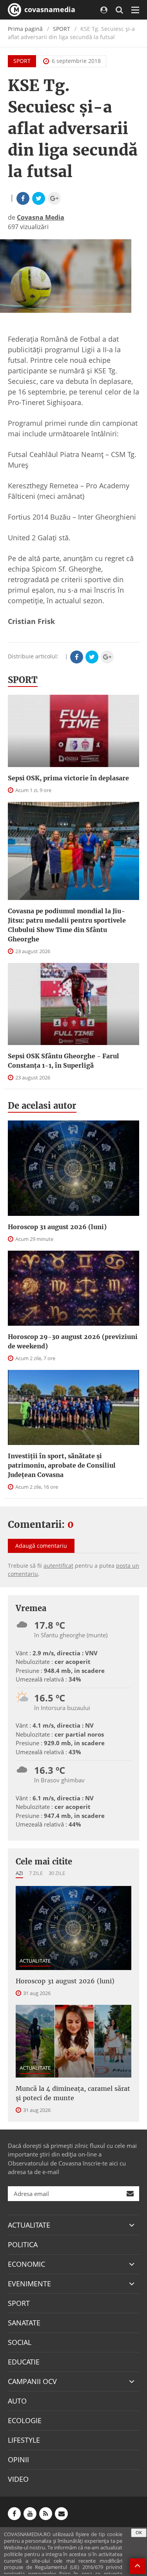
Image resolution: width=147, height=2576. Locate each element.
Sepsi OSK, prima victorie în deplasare (68, 778)
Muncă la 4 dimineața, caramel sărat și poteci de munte (73, 2093)
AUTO (17, 2401)
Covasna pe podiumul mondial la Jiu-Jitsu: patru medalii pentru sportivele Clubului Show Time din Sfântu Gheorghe (67, 925)
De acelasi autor (42, 1106)
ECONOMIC (26, 2264)
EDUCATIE (24, 2362)
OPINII (18, 2459)
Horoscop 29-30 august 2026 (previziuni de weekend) (73, 1341)
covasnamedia (49, 9)
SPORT (62, 29)
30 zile (57, 1873)
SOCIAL (20, 2342)
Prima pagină (25, 29)
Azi (19, 1873)
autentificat (58, 1566)
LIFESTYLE (24, 2440)
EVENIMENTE (29, 2284)
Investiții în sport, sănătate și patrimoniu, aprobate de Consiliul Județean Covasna (62, 1465)
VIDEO (18, 2479)
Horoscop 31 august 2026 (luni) (57, 1227)
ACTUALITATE (35, 1961)
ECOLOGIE (25, 2420)
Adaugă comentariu (41, 1546)
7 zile (36, 1873)
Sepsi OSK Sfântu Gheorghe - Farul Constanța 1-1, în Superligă (64, 1061)
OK (139, 2532)
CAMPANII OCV (32, 2381)
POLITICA (23, 2244)
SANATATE (24, 2323)
